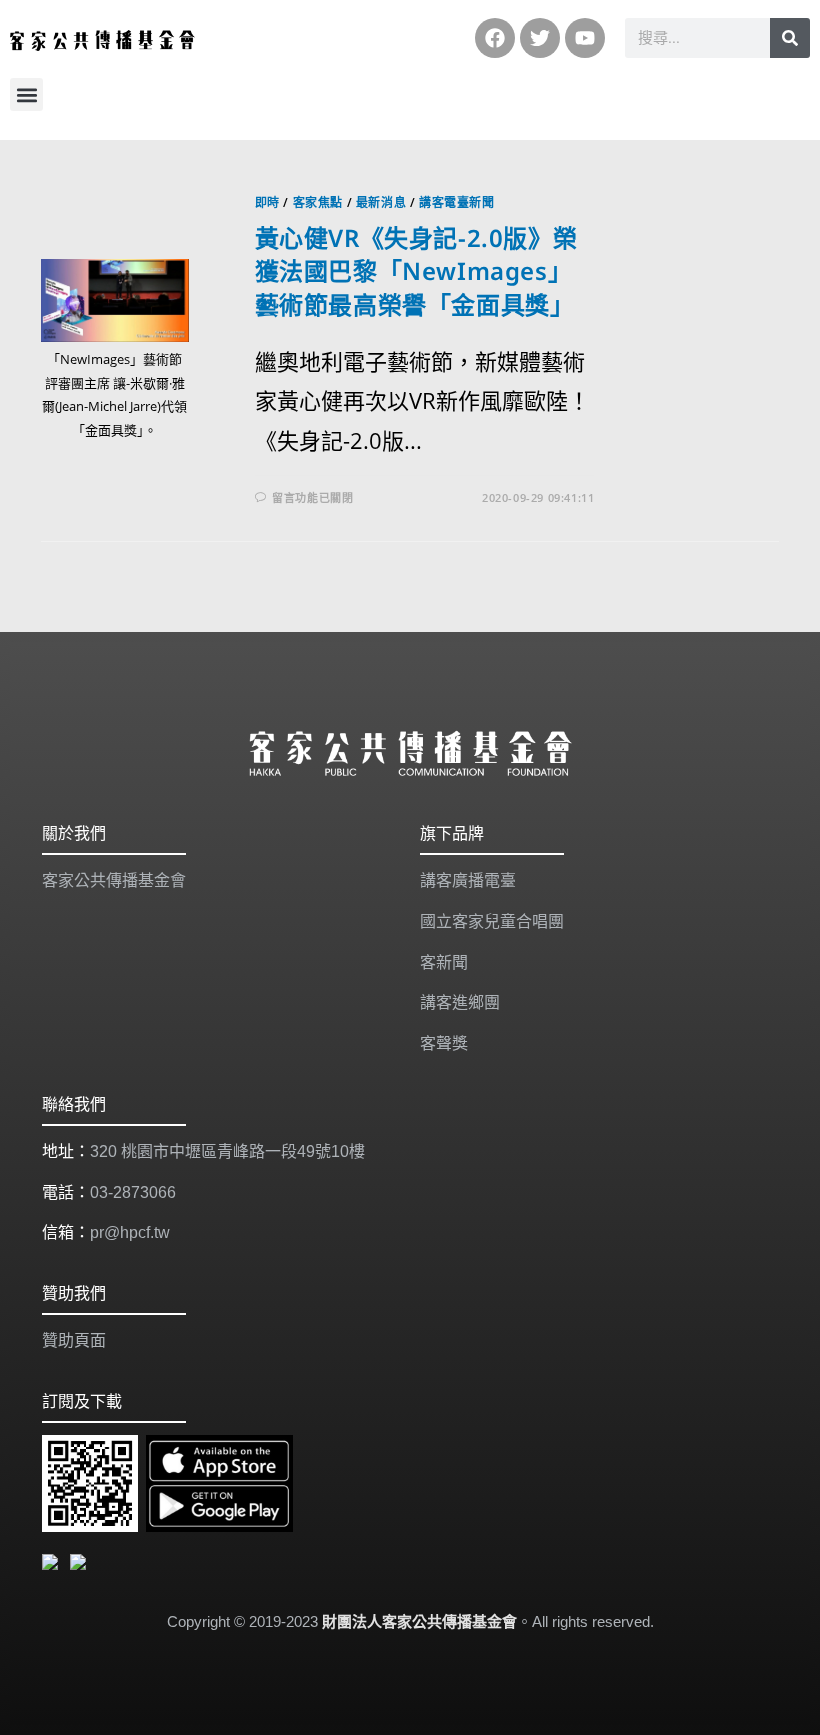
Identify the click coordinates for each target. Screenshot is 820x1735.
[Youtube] (585, 38)
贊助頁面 (74, 1340)
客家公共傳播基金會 (114, 880)
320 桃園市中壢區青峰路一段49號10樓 (227, 1151)
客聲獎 (444, 1043)
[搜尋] (790, 38)
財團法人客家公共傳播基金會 (419, 1621)
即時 (267, 202)
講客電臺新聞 (457, 202)
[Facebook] (495, 38)
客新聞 (444, 962)
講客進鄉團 (460, 1002)
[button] (26, 94)
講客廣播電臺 (468, 880)
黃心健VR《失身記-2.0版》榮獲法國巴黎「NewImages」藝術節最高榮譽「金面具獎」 (416, 271)
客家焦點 (318, 202)
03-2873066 (133, 1192)
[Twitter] (540, 38)
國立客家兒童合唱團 (492, 921)
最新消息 (381, 202)
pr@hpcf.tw (130, 1232)
